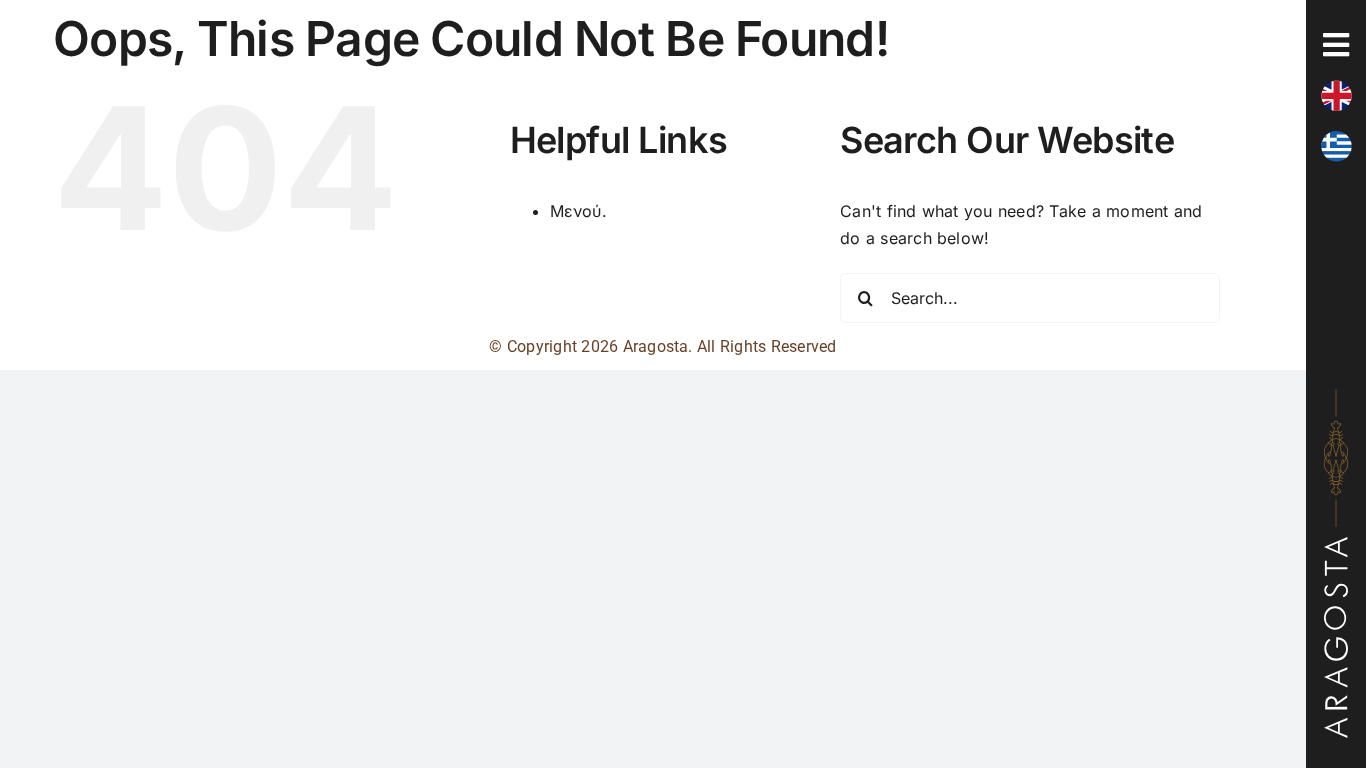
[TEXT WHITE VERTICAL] (1336, 545)
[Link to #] (1336, 45)
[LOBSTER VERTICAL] (1336, 397)
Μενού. (578, 211)
